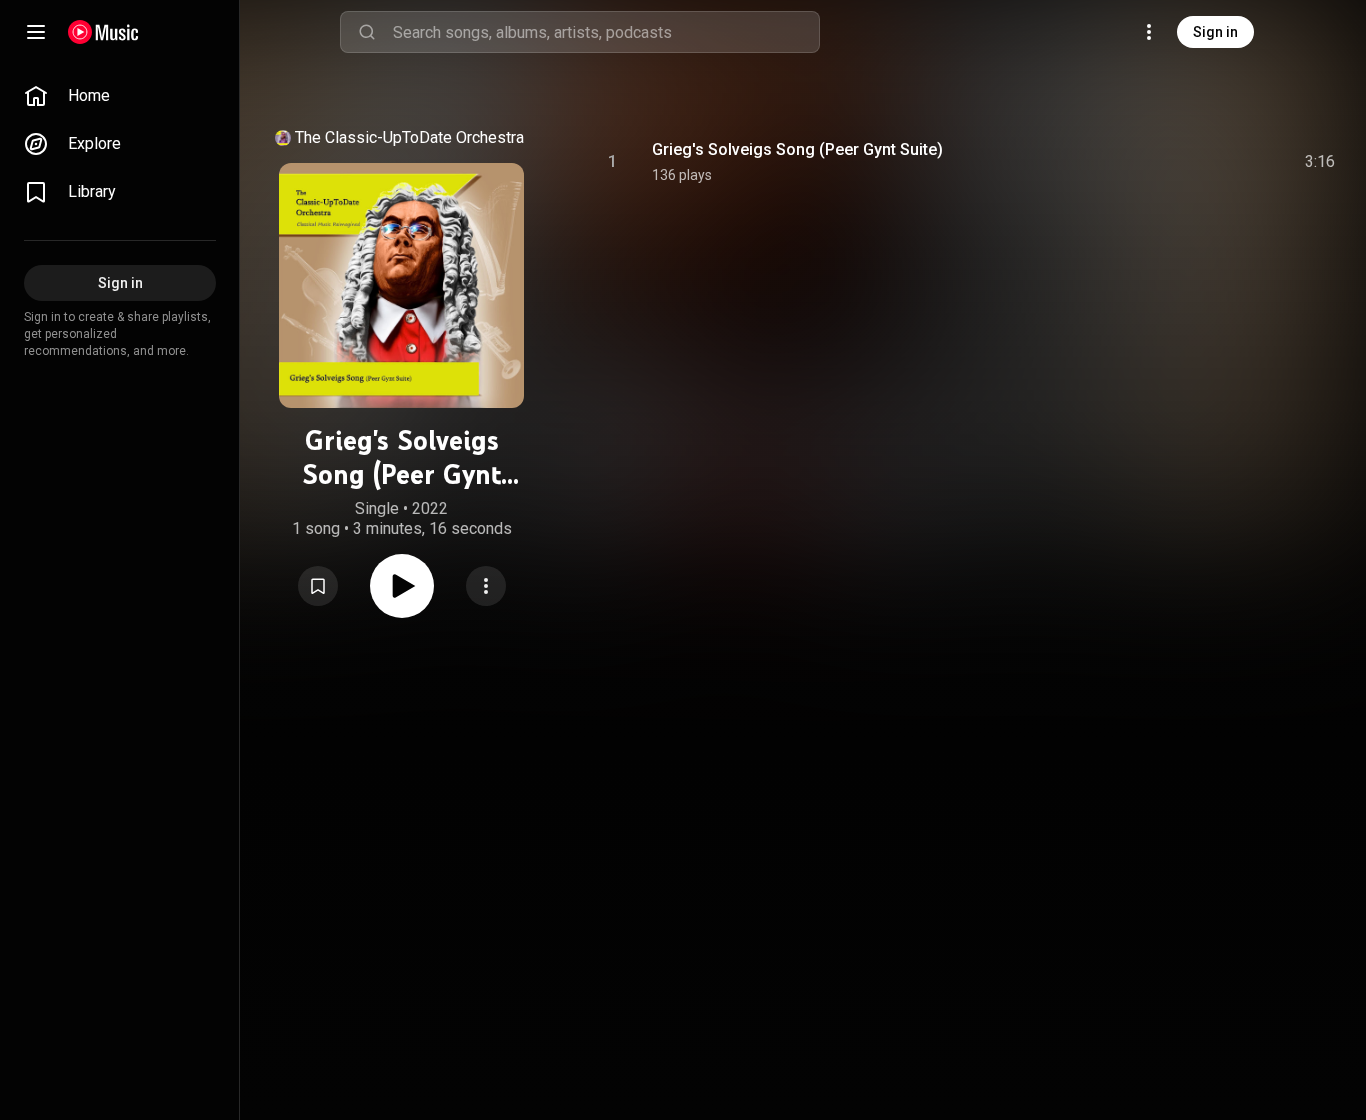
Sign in (1215, 32)
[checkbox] (1321, 162)
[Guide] (36, 32)
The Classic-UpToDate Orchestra (409, 137)
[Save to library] (318, 586)
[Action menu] (486, 586)
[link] (120, 96)
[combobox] (606, 32)
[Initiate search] (367, 32)
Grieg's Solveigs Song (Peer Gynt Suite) (797, 149)
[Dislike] (1207, 162)
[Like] (1169, 162)
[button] (318, 586)
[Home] (103, 32)
